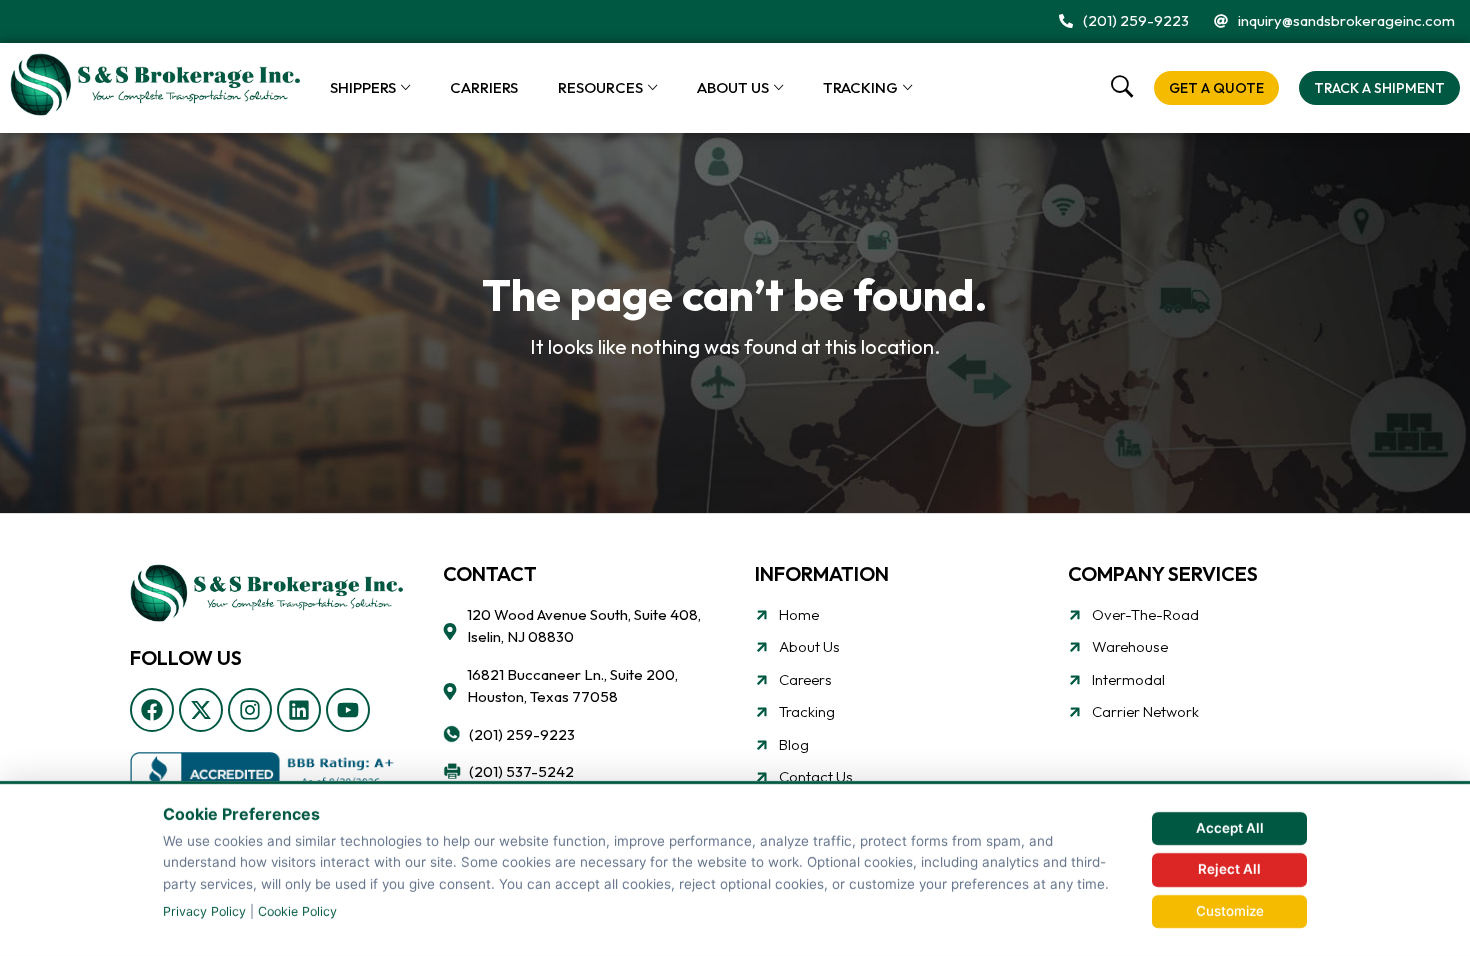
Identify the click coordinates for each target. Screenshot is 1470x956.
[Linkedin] (299, 710)
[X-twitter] (201, 710)
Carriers (484, 87)
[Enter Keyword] (1122, 87)
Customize (1230, 911)
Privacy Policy (204, 911)
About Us (733, 87)
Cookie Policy (297, 911)
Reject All (1229, 869)
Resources (600, 87)
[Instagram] (250, 710)
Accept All (1230, 828)
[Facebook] (152, 710)
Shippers (363, 87)
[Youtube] (348, 710)
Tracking (860, 87)
